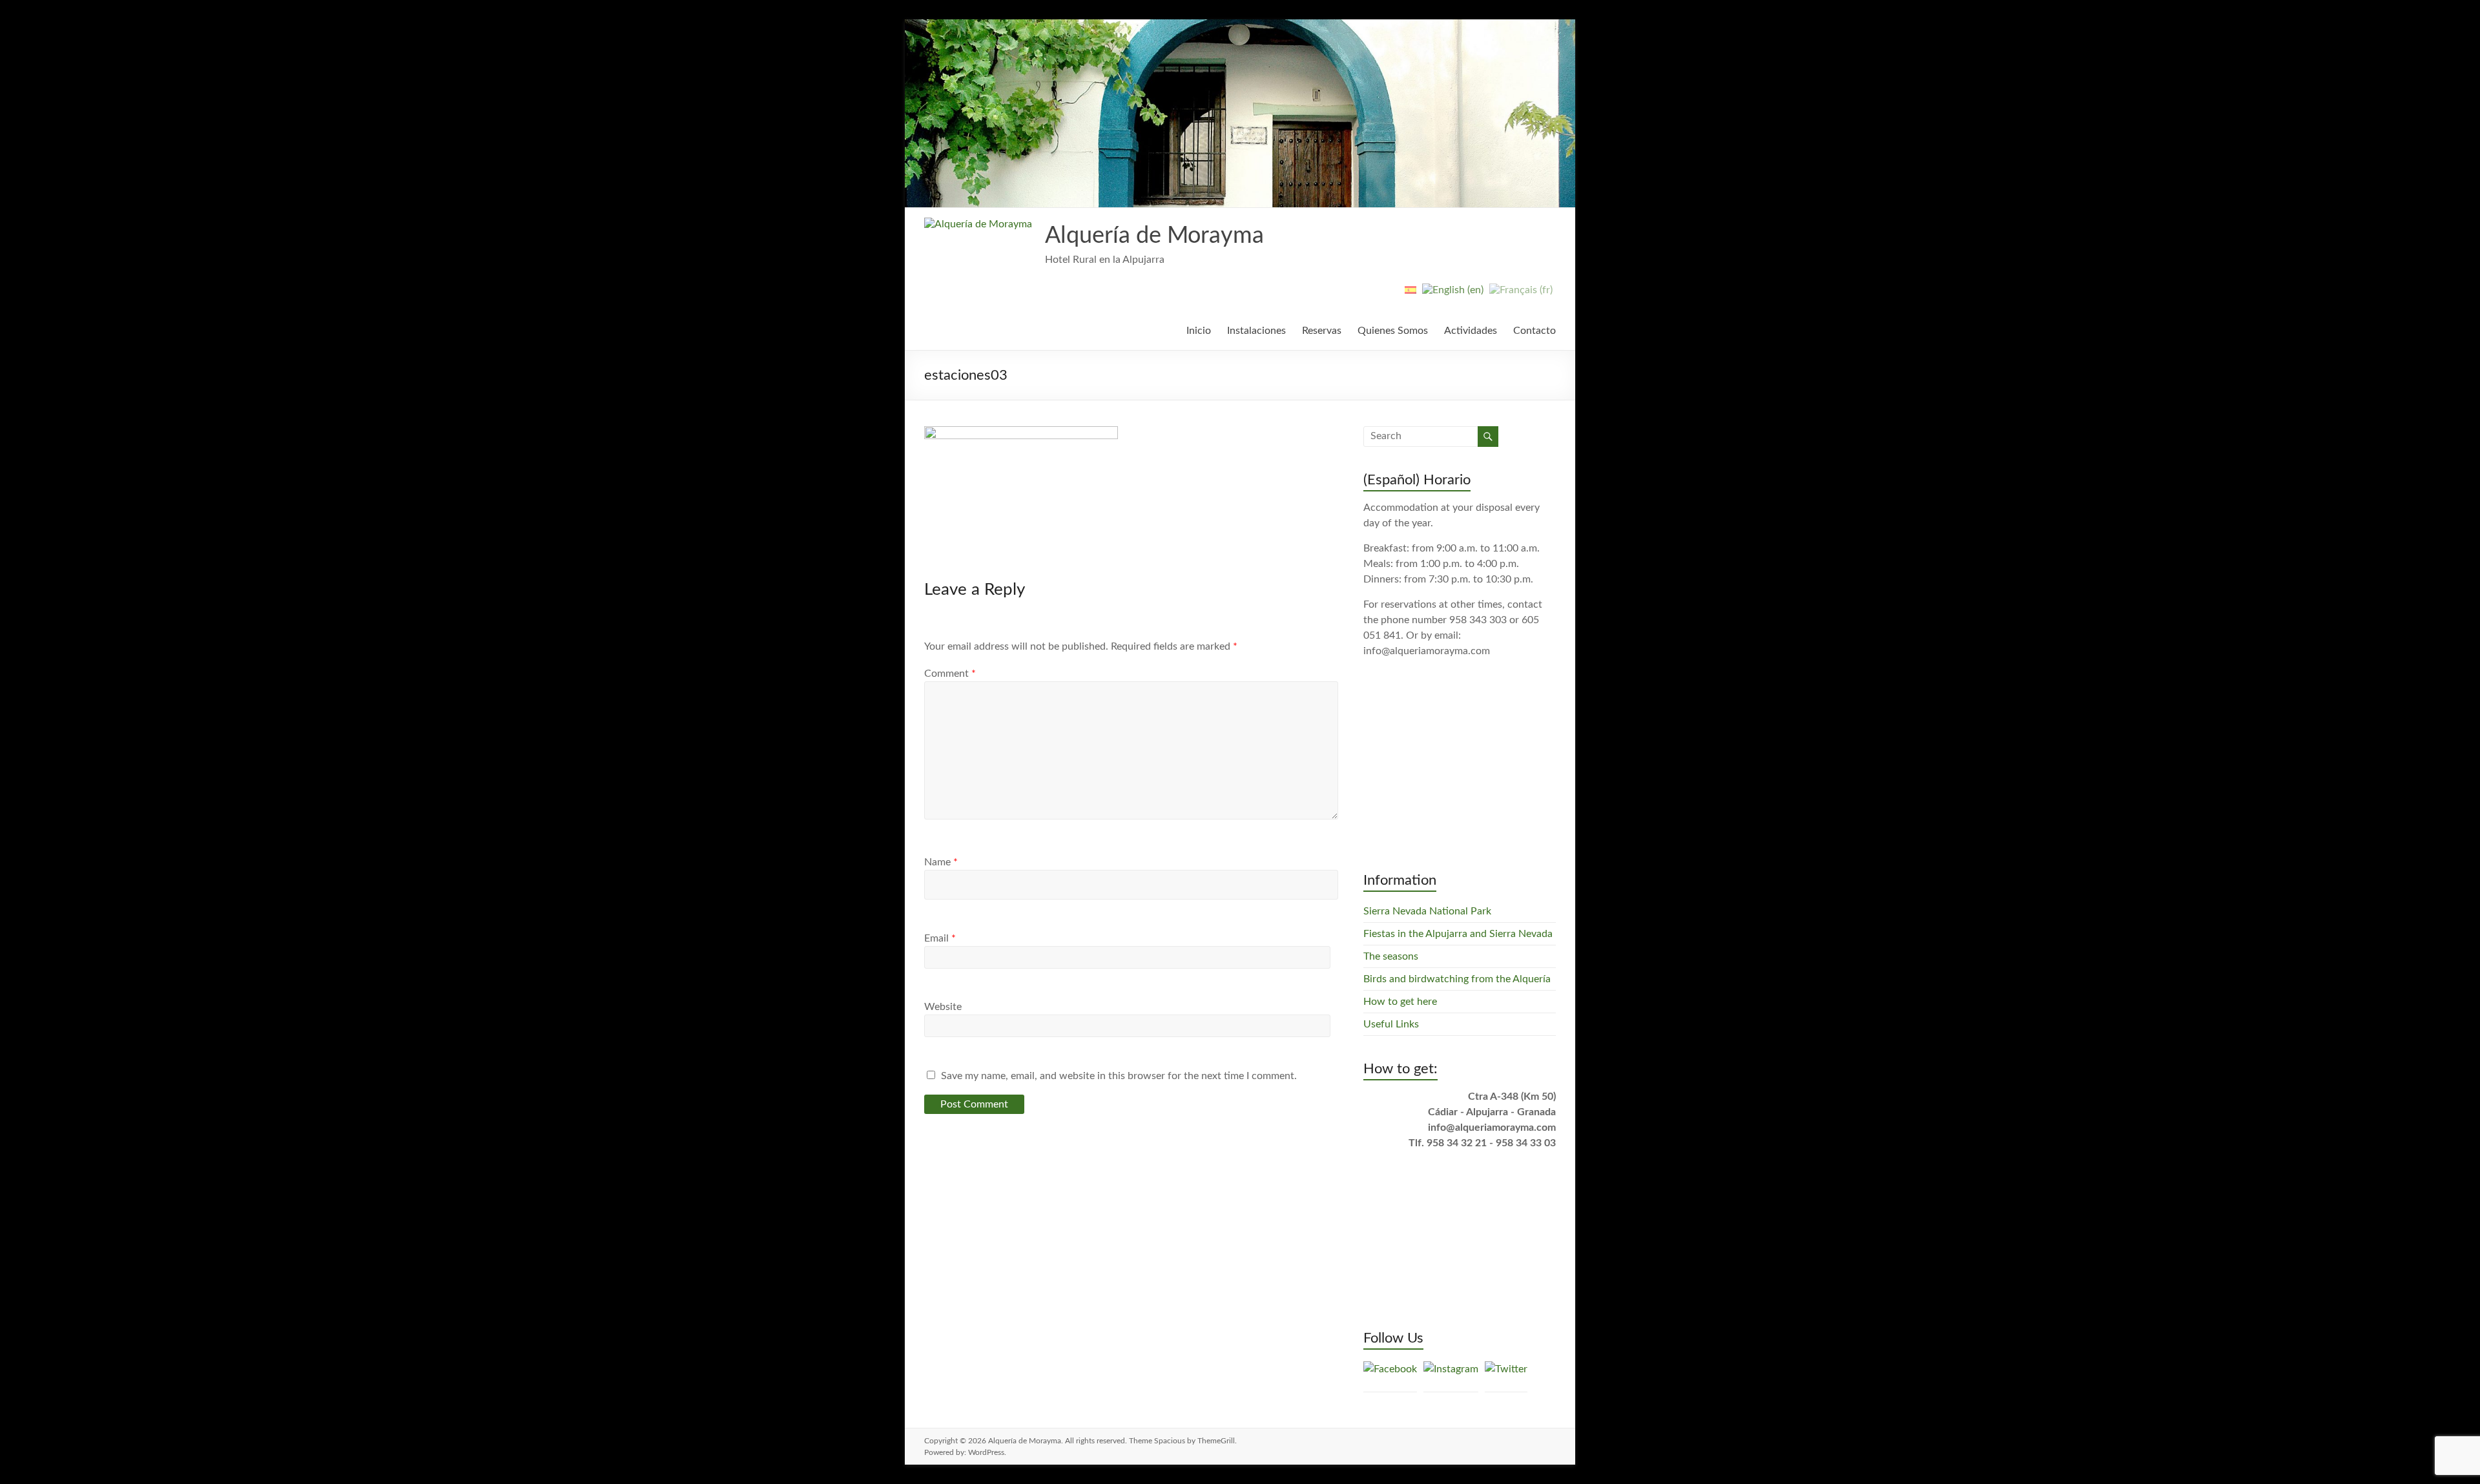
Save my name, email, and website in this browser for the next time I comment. (1119, 1076)
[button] (978, 224)
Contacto (1534, 331)
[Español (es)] (1410, 295)
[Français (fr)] (1521, 295)
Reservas (1322, 331)
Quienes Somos (1393, 331)
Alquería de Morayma (1154, 236)
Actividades (1471, 331)
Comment (950, 674)
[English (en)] (1453, 295)
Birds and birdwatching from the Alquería (1457, 979)
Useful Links (1391, 1024)
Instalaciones (1256, 331)
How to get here (1400, 1002)
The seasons (1391, 956)
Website (943, 1007)
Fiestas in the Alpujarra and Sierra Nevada (1458, 934)
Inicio (1199, 331)
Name (941, 862)
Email (940, 938)
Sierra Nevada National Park (1427, 911)
